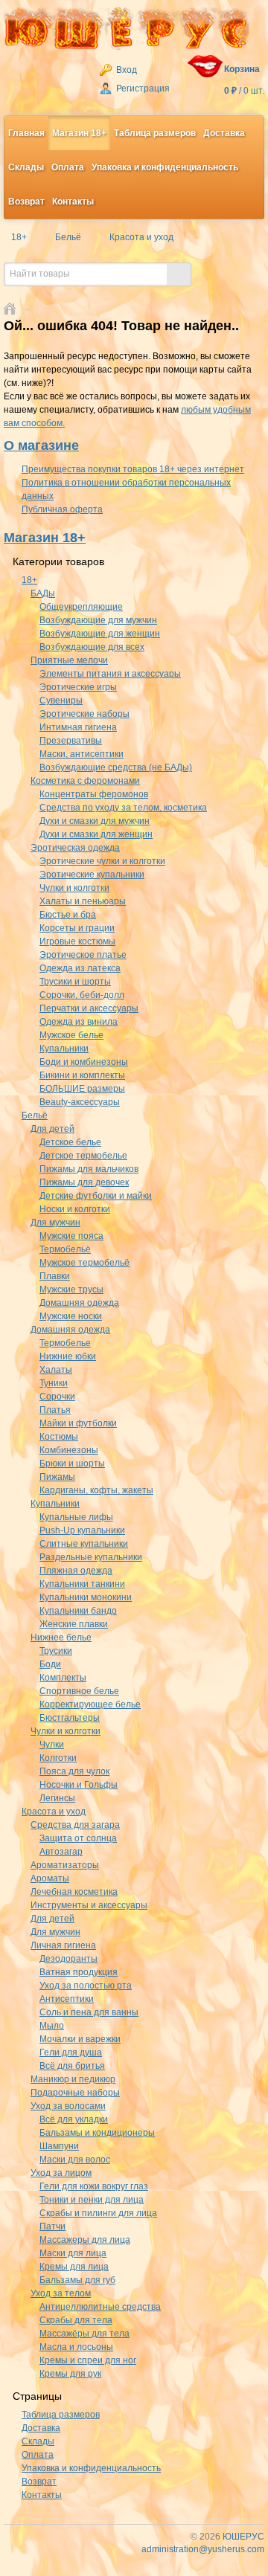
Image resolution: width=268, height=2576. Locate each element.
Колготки (58, 1758)
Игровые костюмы (77, 941)
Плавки (55, 1276)
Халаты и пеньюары (83, 901)
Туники (54, 1383)
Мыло (52, 2026)
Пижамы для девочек (84, 1182)
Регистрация (142, 88)
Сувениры (61, 701)
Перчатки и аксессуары (89, 1008)
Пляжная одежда (76, 1571)
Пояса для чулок (74, 1771)
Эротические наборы (84, 714)
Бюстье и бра (68, 915)
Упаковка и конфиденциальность (165, 167)
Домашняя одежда (79, 1303)
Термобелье (65, 1343)
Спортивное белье (79, 1691)
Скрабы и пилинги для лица (98, 2213)
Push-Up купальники (82, 1530)
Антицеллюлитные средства (100, 2307)
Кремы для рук (70, 2374)
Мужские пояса (71, 1236)
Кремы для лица (74, 2267)
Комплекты (63, 1678)
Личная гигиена (63, 1945)
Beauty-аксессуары (80, 1102)
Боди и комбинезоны (84, 1062)
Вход (125, 70)
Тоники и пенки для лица (92, 2200)
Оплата (68, 167)
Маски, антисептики (82, 754)
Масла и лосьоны (76, 2347)
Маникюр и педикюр (73, 2079)
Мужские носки (71, 1316)
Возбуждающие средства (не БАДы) (116, 767)
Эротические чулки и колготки (102, 861)
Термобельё (65, 1249)
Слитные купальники (84, 1544)
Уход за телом (61, 2293)
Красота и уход (54, 1812)
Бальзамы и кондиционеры (97, 2133)
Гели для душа (71, 2052)
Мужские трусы (71, 1289)
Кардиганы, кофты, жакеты (96, 1490)
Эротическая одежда (75, 848)
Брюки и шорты (72, 1464)
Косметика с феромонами (85, 781)
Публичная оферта (62, 509)
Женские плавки (74, 1624)
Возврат (26, 202)
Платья (55, 1410)
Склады (26, 167)
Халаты (56, 1370)
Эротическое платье (83, 955)
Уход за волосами (68, 2106)
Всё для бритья (72, 2066)
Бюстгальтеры (70, 1718)
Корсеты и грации (77, 928)
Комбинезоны (69, 1450)
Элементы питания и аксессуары (110, 674)
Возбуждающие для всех (92, 647)
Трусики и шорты (75, 982)
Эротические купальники (92, 875)
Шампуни (59, 2146)
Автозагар (61, 1852)
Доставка (224, 133)
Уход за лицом (61, 2173)
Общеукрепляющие (81, 607)
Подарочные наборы (75, 2093)
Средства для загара (75, 1825)
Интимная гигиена (78, 727)
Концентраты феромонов (94, 794)
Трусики (56, 1651)
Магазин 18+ (79, 133)
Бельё (35, 1115)
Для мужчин (55, 1223)
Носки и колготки (75, 1209)
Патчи (52, 2226)
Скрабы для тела (76, 2320)
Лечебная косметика (74, 1892)
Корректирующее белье (90, 1704)
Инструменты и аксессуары (89, 1905)
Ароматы (50, 1878)
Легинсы (57, 1798)
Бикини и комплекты (82, 1075)
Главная (26, 133)
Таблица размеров (155, 133)
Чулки (52, 1745)
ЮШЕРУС (243, 2537)
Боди (50, 1664)
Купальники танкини (82, 1584)
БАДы (43, 593)
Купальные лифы (76, 1517)
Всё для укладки (74, 2119)
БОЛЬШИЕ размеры (82, 1089)
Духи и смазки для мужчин (95, 821)
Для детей (52, 1129)
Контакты (73, 202)
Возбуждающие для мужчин (98, 620)
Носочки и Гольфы (79, 1785)
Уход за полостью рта (86, 1986)
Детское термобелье (83, 1156)
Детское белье (70, 1142)
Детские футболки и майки (96, 1196)
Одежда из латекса (80, 968)
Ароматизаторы (65, 1865)
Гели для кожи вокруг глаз (94, 2186)
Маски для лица (73, 2253)
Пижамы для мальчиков (89, 1169)
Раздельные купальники (91, 1557)
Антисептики (67, 1999)
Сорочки (57, 1397)
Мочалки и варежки (80, 2039)
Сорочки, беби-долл (82, 995)
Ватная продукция (79, 1972)
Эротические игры (78, 687)
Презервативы (71, 741)
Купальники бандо (78, 1611)
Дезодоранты (68, 1959)
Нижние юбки (68, 1356)
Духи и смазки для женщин (96, 834)
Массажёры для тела (84, 2334)
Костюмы (59, 1437)
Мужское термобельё (84, 1263)
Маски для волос (75, 2160)
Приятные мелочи (69, 660)
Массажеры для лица (85, 2240)
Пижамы (57, 1477)
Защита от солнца (78, 1838)
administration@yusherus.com (203, 2549)
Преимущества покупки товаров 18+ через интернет (133, 469)
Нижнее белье (61, 1638)
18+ (29, 580)
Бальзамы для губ (77, 2280)
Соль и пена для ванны (89, 2012)
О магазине (41, 445)
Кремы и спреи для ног (88, 2360)
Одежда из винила (79, 1022)
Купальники (64, 1049)
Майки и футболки (78, 1423)
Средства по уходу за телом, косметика (123, 808)
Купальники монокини (86, 1597)
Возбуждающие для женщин (100, 634)
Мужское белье (71, 1035)
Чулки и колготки (74, 888)
